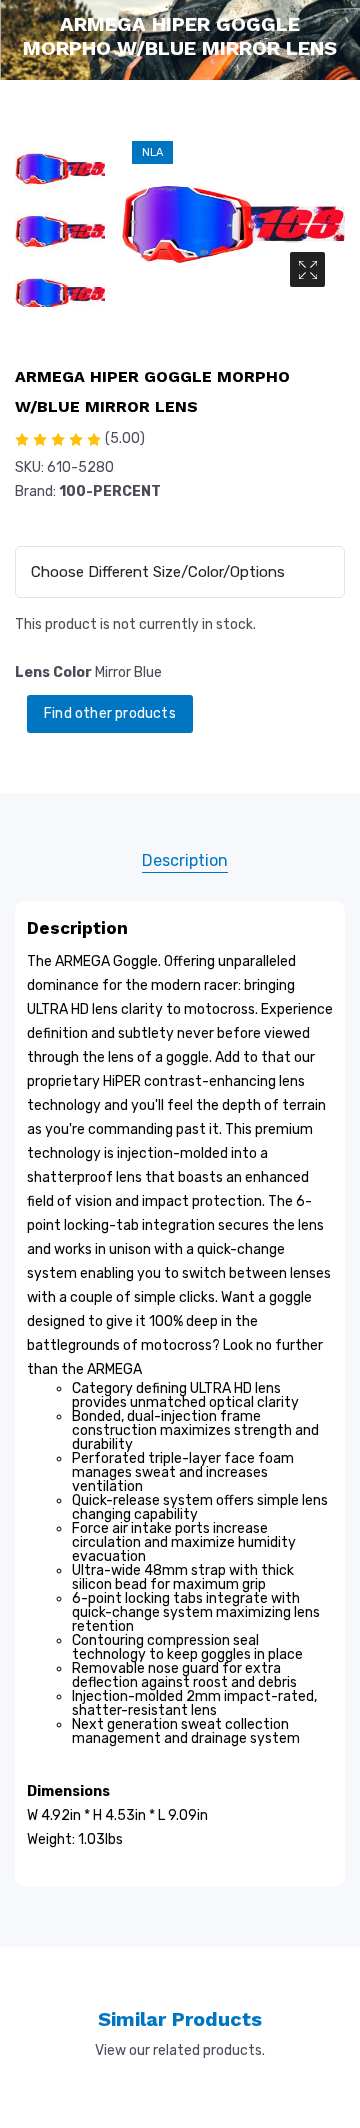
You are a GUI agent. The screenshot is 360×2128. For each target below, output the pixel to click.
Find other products (110, 713)
